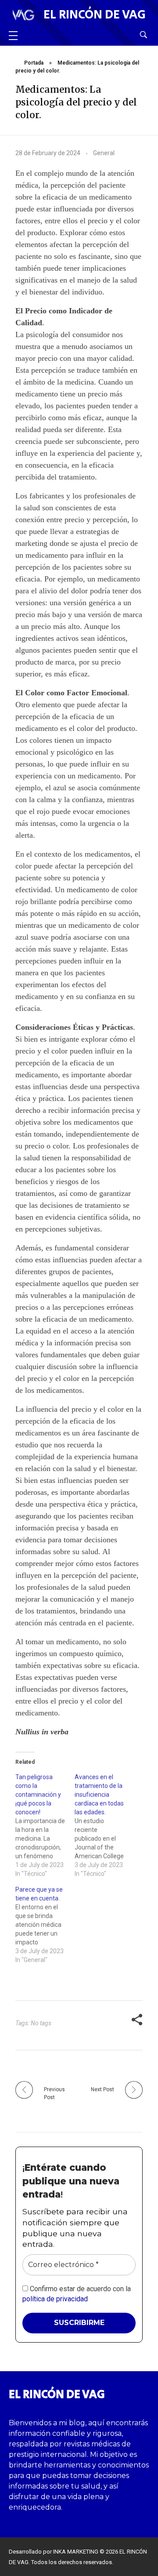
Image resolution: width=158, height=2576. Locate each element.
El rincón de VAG (95, 15)
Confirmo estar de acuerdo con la (77, 2294)
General (104, 153)
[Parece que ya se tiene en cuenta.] (45, 1925)
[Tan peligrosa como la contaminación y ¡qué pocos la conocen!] (45, 1825)
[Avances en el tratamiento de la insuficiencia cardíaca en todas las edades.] (104, 1825)
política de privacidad (55, 2299)
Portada (34, 63)
